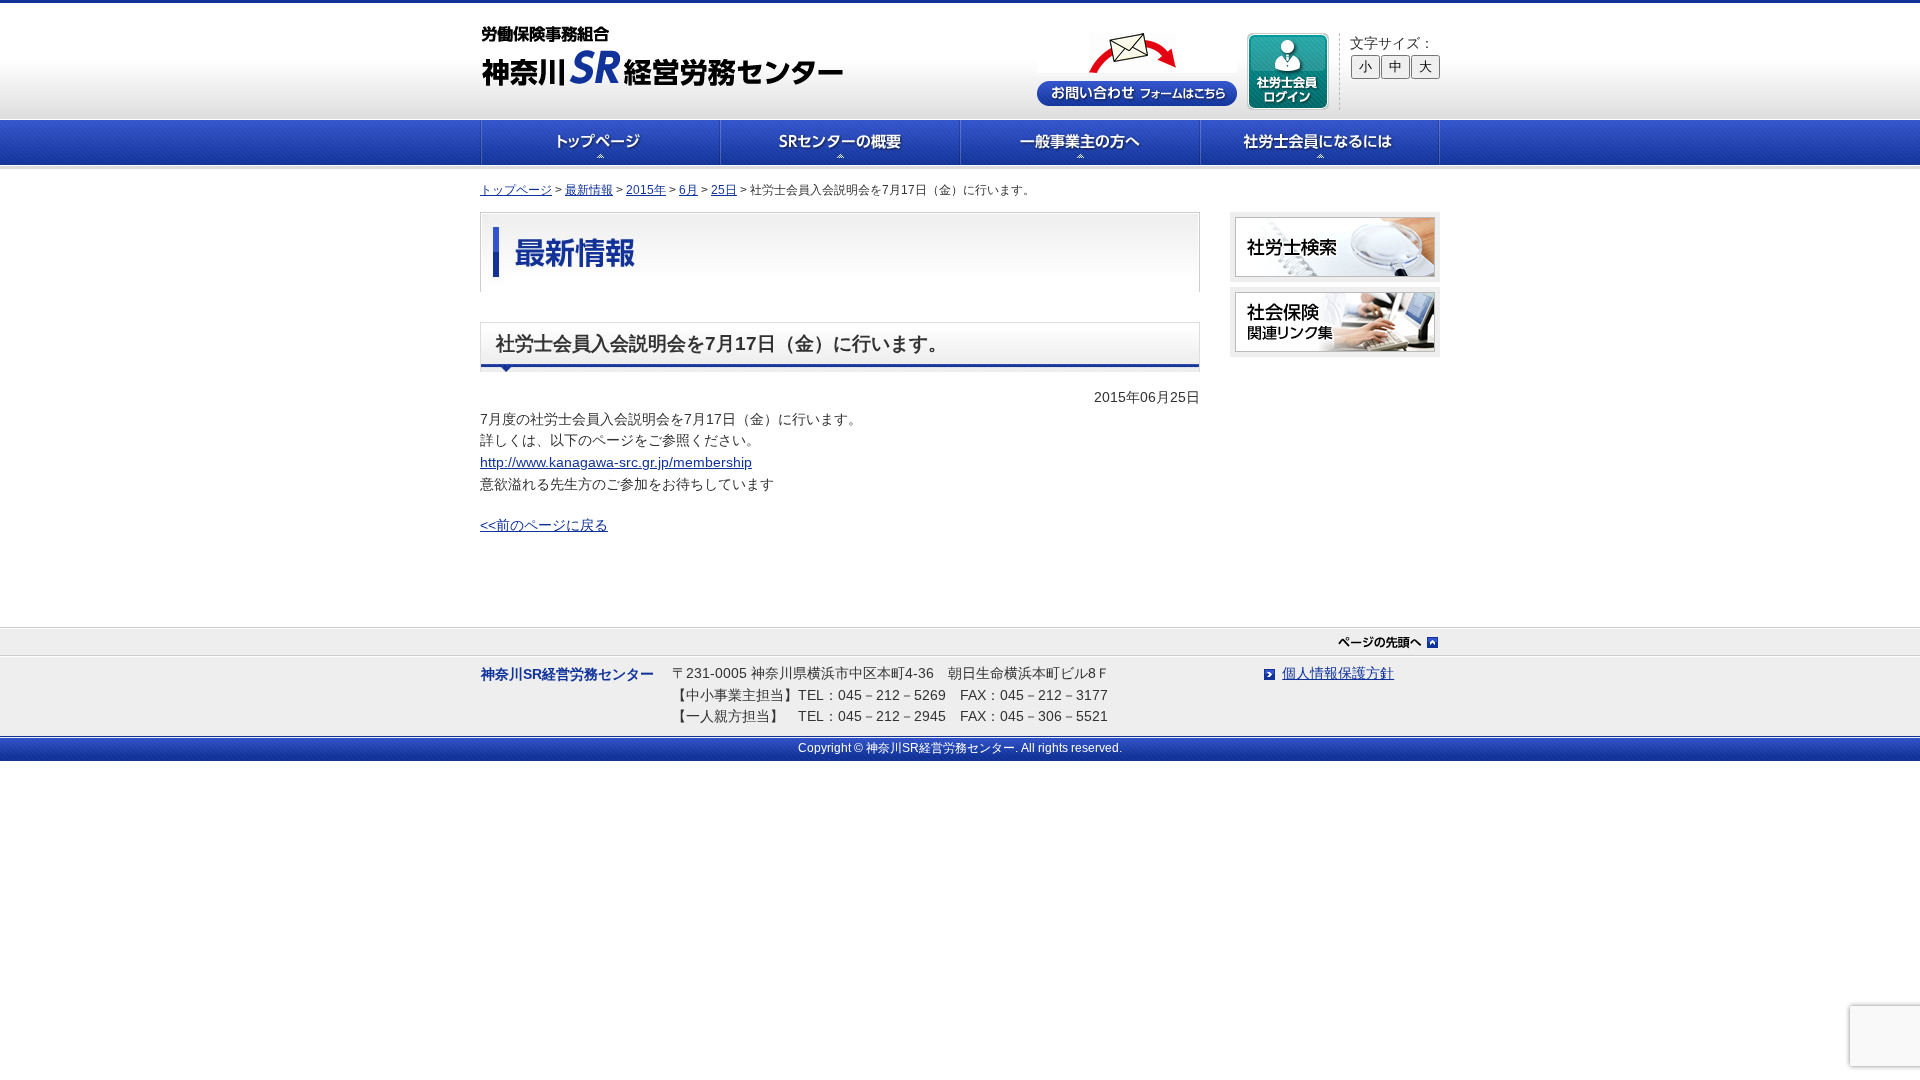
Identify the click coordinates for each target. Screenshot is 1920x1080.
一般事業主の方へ (1080, 142)
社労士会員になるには (1320, 142)
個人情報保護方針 (1338, 673)
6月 (688, 190)
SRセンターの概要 (840, 142)
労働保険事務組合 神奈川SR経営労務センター (662, 55)
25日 (724, 190)
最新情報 (589, 190)
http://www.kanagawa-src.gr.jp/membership (616, 462)
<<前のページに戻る (544, 525)
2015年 (646, 190)
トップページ (600, 142)
